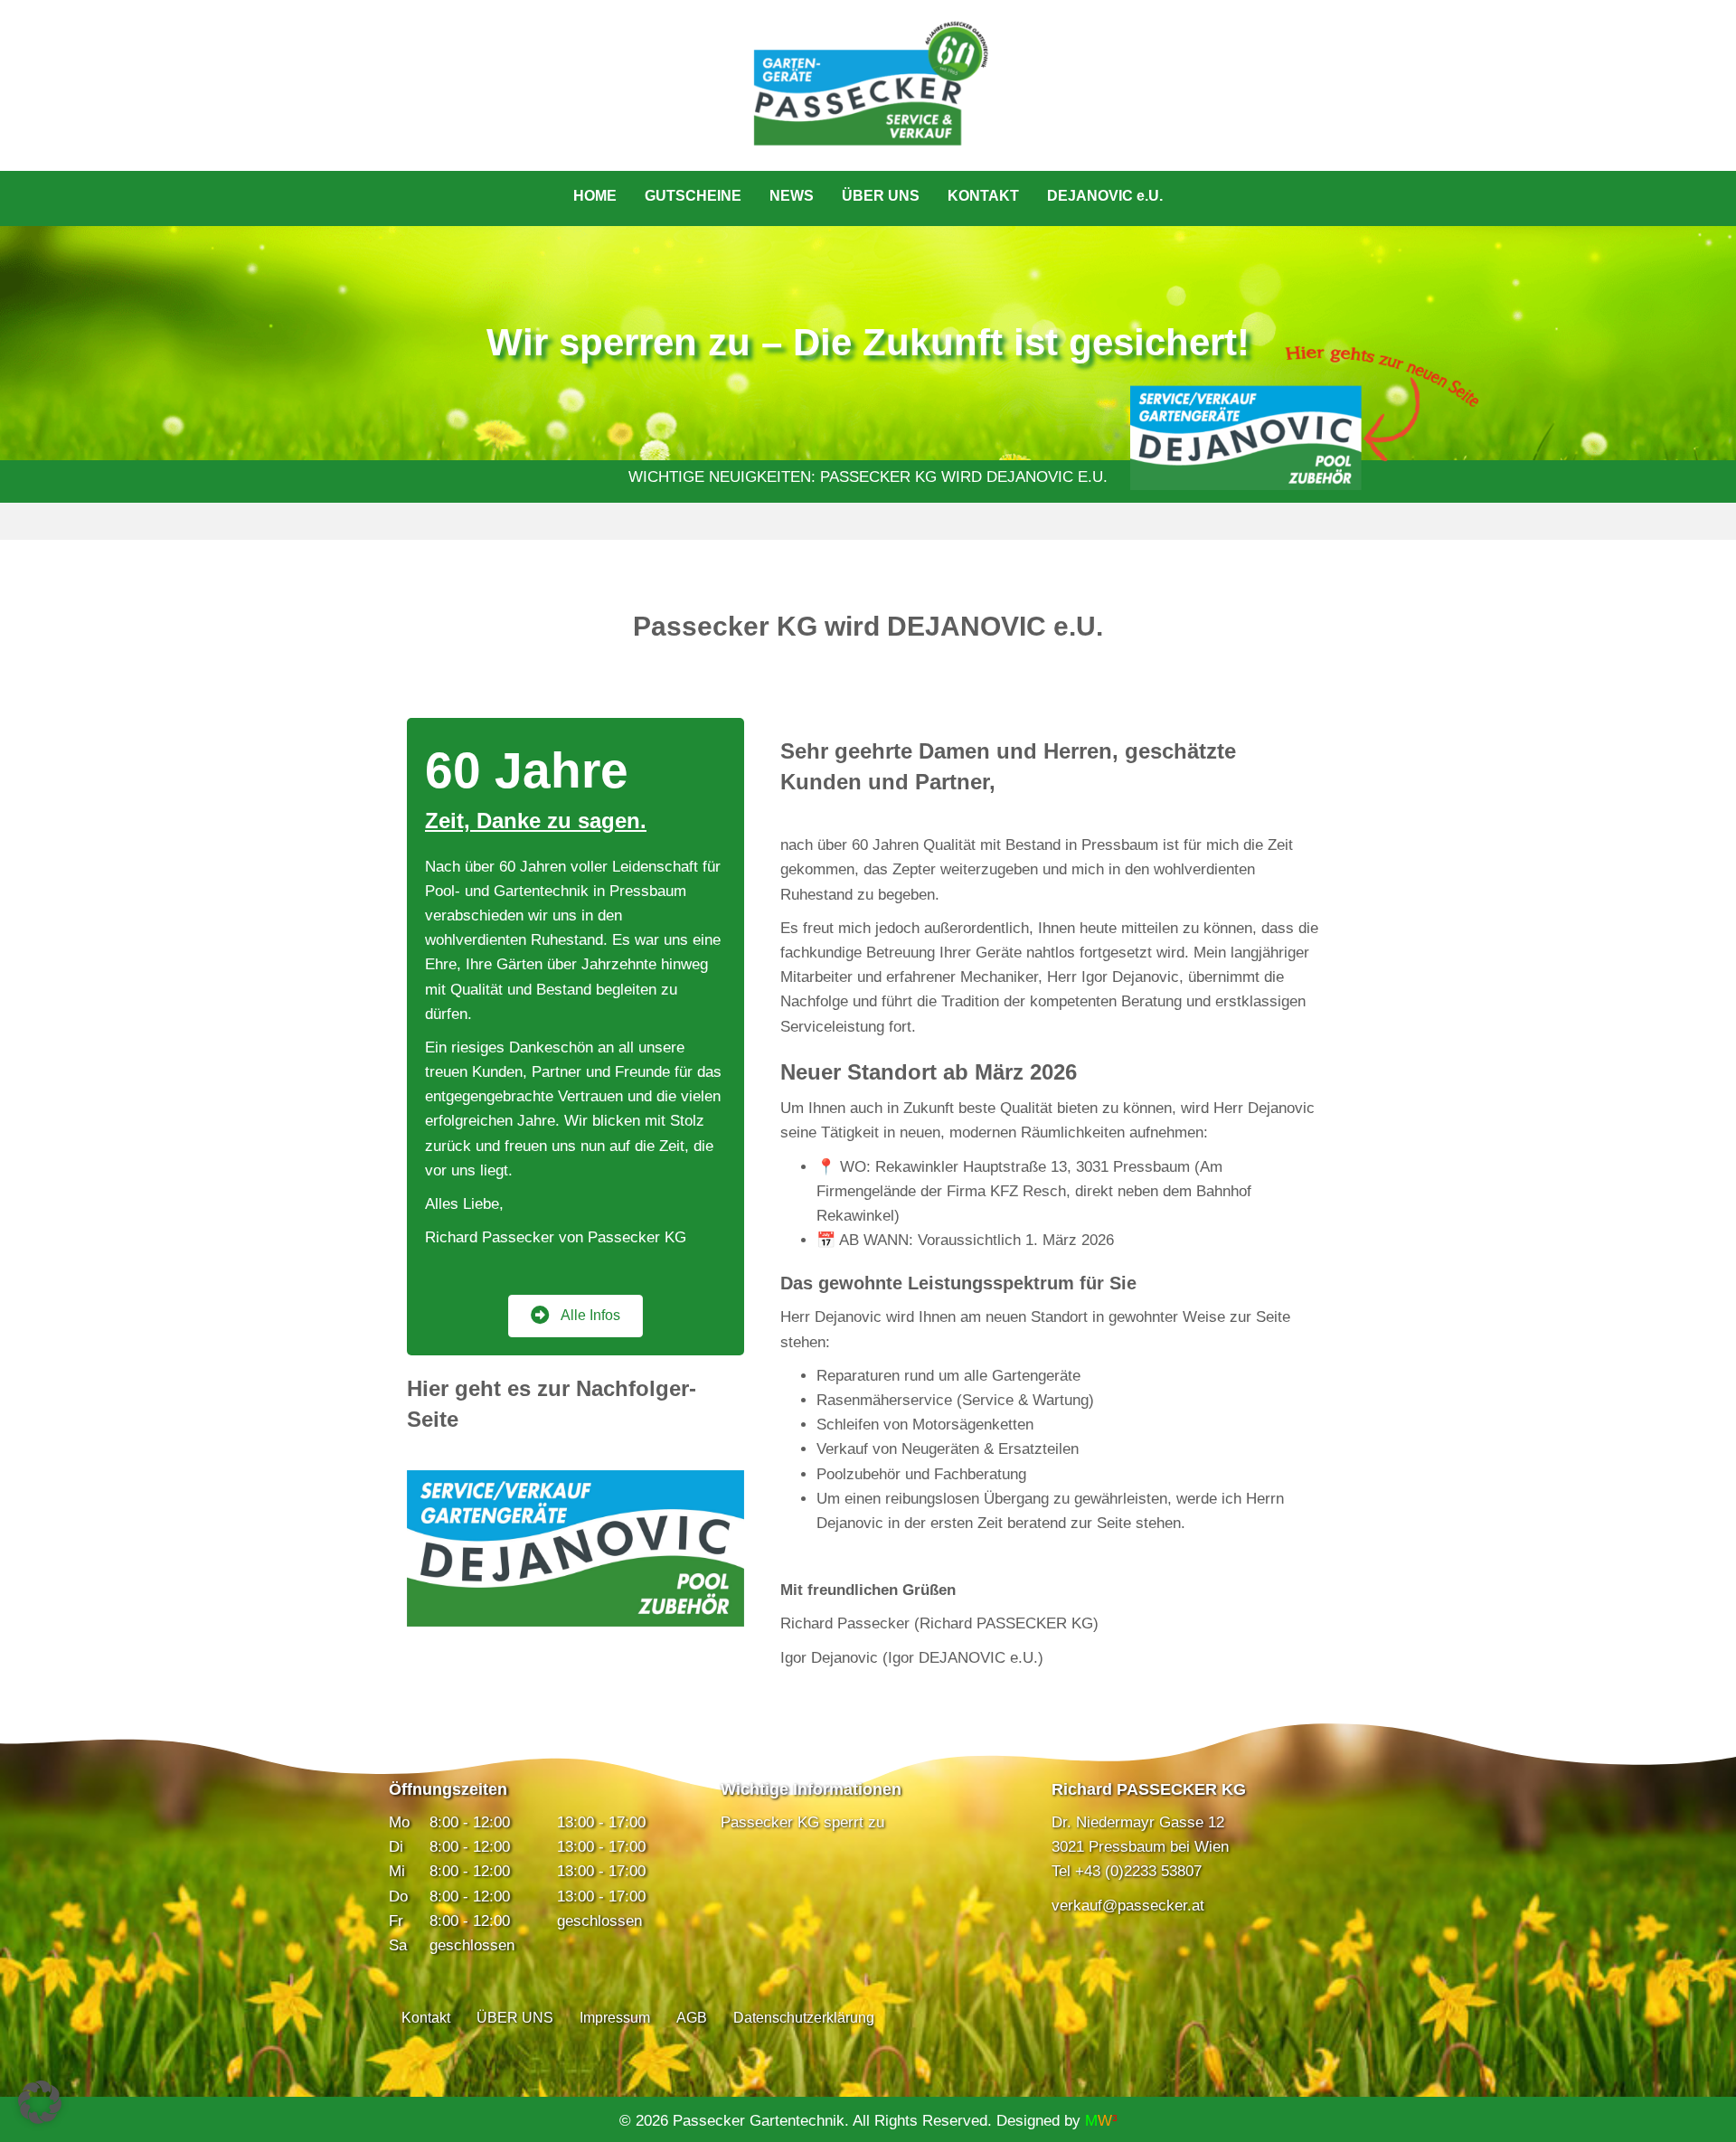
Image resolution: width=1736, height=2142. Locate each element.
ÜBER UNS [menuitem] (881, 196)
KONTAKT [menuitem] (983, 196)
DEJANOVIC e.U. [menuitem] (1105, 196)
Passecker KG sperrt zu (802, 1822)
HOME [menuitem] (595, 196)
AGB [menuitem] (692, 2018)
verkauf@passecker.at (1128, 1906)
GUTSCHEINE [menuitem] (693, 196)
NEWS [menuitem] (792, 196)
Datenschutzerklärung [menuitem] (804, 2018)
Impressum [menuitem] (615, 2018)
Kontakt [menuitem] (426, 2018)
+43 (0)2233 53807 (1138, 1871)
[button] (40, 2102)
